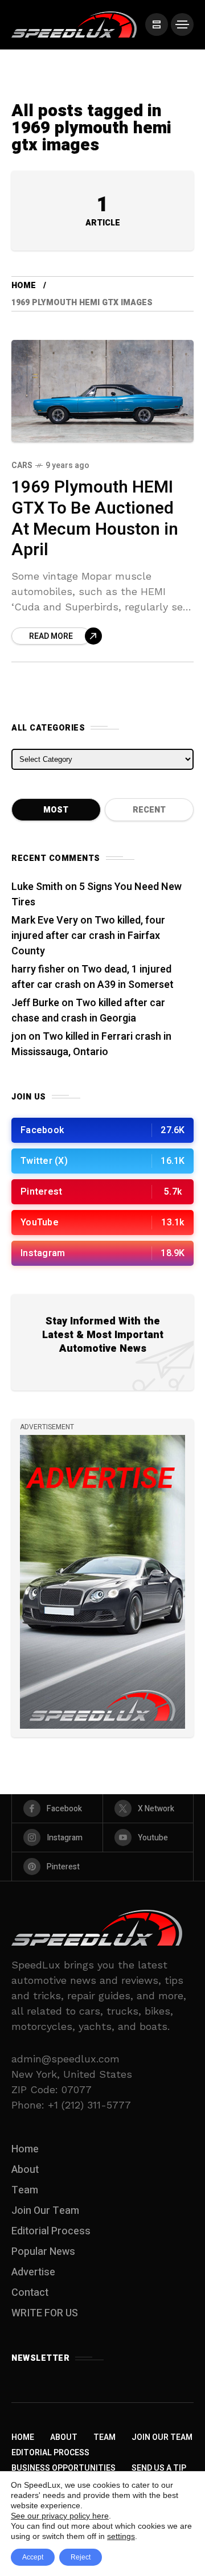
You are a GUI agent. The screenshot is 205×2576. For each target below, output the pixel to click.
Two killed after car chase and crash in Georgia (88, 1011)
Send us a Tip (159, 2468)
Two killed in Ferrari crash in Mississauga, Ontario (91, 1044)
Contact (30, 2293)
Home (24, 286)
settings (121, 2536)
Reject (81, 2557)
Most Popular (56, 813)
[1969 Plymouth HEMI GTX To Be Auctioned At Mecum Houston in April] (102, 391)
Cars (22, 465)
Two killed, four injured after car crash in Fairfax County (88, 936)
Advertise (33, 2272)
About (25, 2170)
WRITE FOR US (45, 2313)
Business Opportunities (63, 2468)
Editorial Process (51, 2231)
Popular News (43, 2252)
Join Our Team (45, 2211)
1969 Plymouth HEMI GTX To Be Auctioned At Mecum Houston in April (95, 519)
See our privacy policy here (60, 2516)
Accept (33, 2557)
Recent (149, 810)
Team (25, 2190)
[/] (157, 24)
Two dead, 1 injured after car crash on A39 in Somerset (93, 977)
